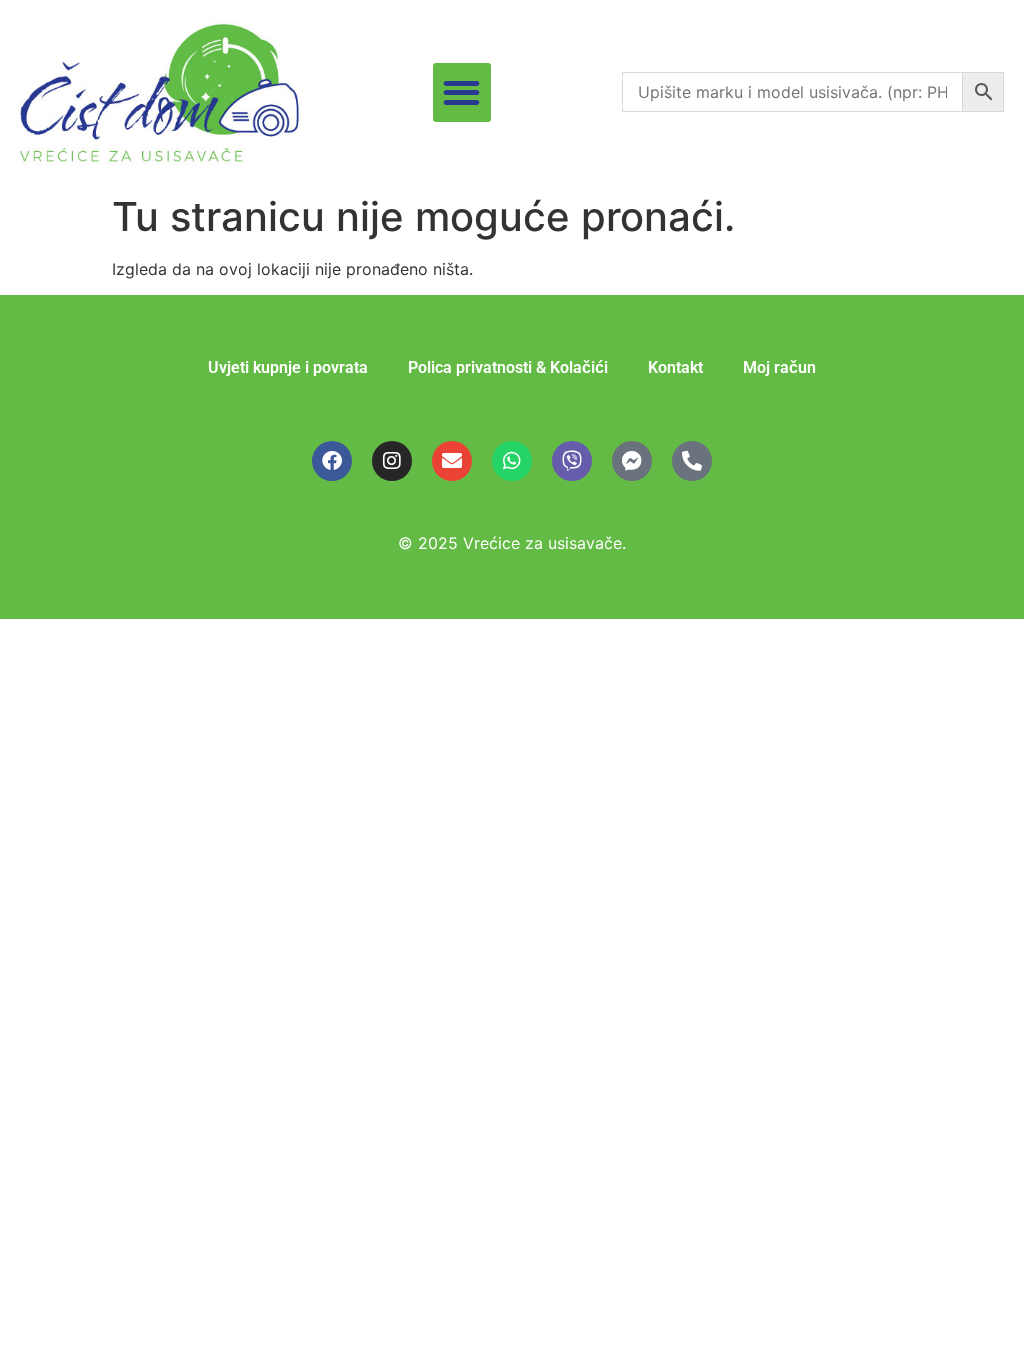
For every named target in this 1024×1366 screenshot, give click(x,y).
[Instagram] (392, 461)
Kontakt (675, 367)
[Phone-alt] (692, 461)
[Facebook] (332, 461)
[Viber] (572, 461)
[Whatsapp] (512, 461)
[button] (462, 92)
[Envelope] (452, 461)
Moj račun (779, 367)
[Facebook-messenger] (632, 461)
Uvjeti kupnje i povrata (288, 367)
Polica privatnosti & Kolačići (508, 367)
